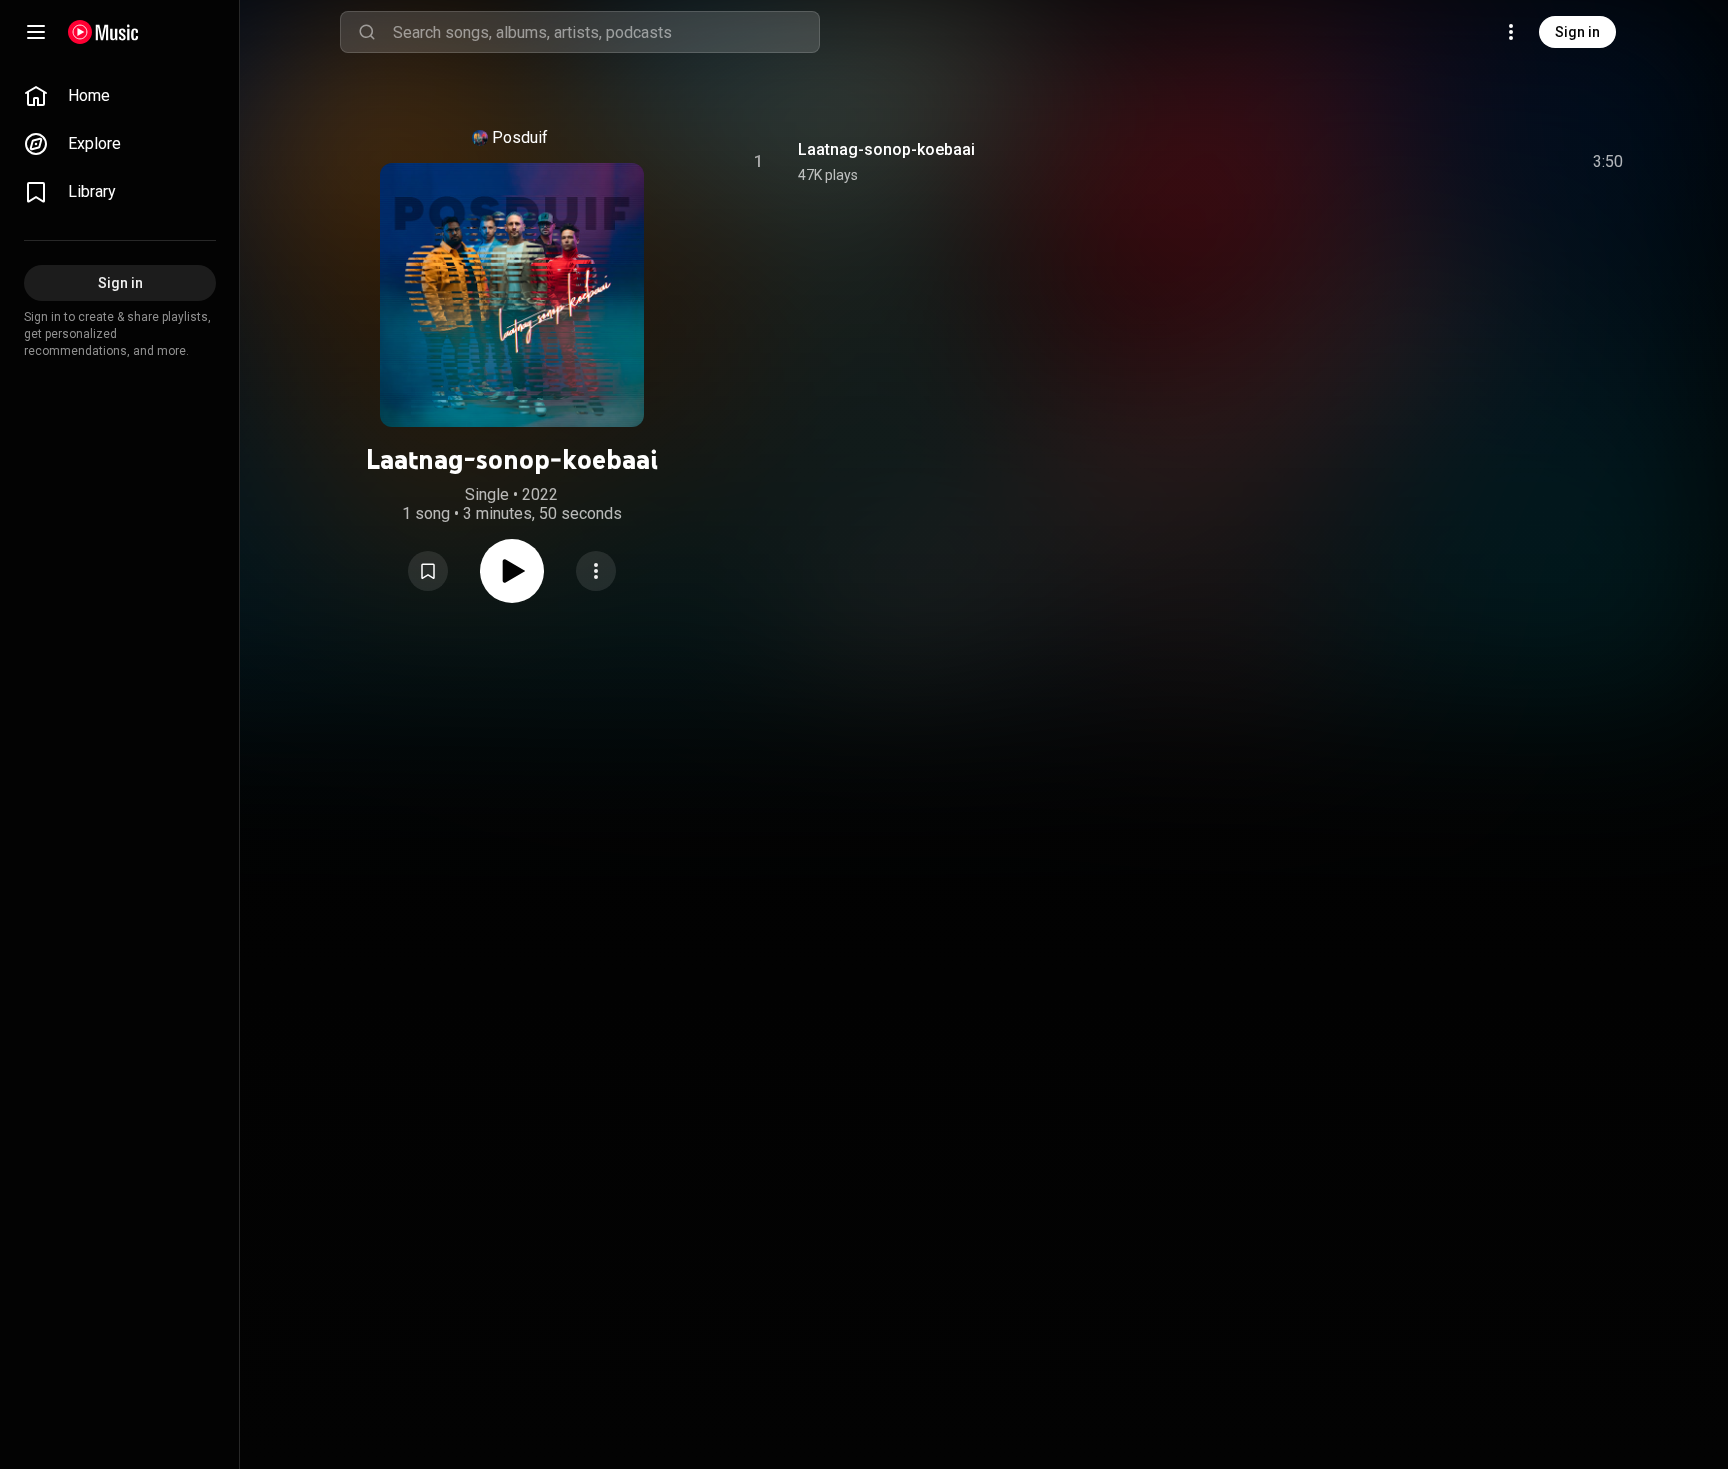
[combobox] (606, 32)
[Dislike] (1495, 162)
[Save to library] (428, 571)
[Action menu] (596, 571)
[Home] (103, 32)
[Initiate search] (367, 32)
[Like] (1457, 162)
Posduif (520, 137)
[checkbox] (1609, 162)
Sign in (1577, 32)
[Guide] (36, 32)
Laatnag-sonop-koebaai (886, 149)
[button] (428, 571)
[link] (120, 96)
